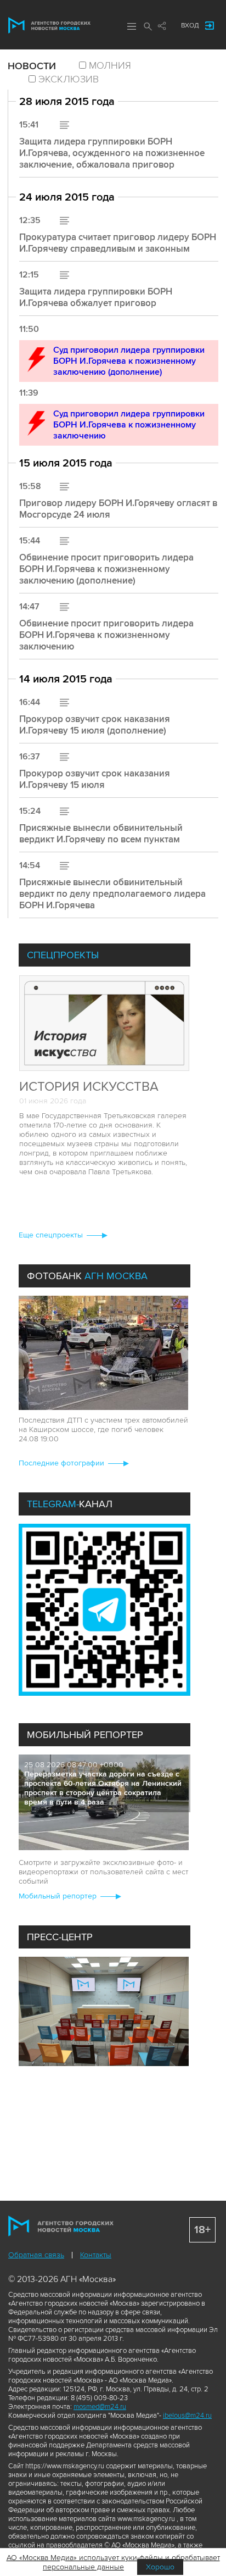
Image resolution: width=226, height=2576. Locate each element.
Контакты (96, 2255)
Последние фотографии (61, 1463)
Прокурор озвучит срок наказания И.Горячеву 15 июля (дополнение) (95, 725)
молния (110, 65)
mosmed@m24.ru (100, 2407)
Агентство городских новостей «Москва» (49, 25)
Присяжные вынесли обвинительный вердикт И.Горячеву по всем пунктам (101, 834)
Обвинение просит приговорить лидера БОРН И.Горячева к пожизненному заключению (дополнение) (106, 569)
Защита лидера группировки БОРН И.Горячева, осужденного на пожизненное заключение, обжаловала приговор (112, 153)
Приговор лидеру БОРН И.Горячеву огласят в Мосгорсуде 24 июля (118, 509)
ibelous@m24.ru (187, 2416)
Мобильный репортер (85, 1735)
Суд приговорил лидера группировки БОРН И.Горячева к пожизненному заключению (129, 425)
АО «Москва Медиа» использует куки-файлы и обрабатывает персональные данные (113, 2562)
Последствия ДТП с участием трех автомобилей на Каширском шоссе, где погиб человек (103, 1425)
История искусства (89, 1087)
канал (70, 1504)
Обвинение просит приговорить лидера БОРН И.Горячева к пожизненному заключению (106, 635)
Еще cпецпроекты (51, 1235)
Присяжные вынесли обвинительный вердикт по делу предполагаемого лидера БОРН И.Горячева (112, 894)
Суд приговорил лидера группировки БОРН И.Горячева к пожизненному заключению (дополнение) (129, 361)
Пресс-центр (60, 1937)
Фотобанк (87, 1276)
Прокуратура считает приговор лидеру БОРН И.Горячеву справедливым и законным (118, 243)
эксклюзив (69, 79)
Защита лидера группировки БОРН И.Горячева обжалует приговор (96, 297)
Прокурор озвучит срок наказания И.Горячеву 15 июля (95, 779)
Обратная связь (36, 2255)
